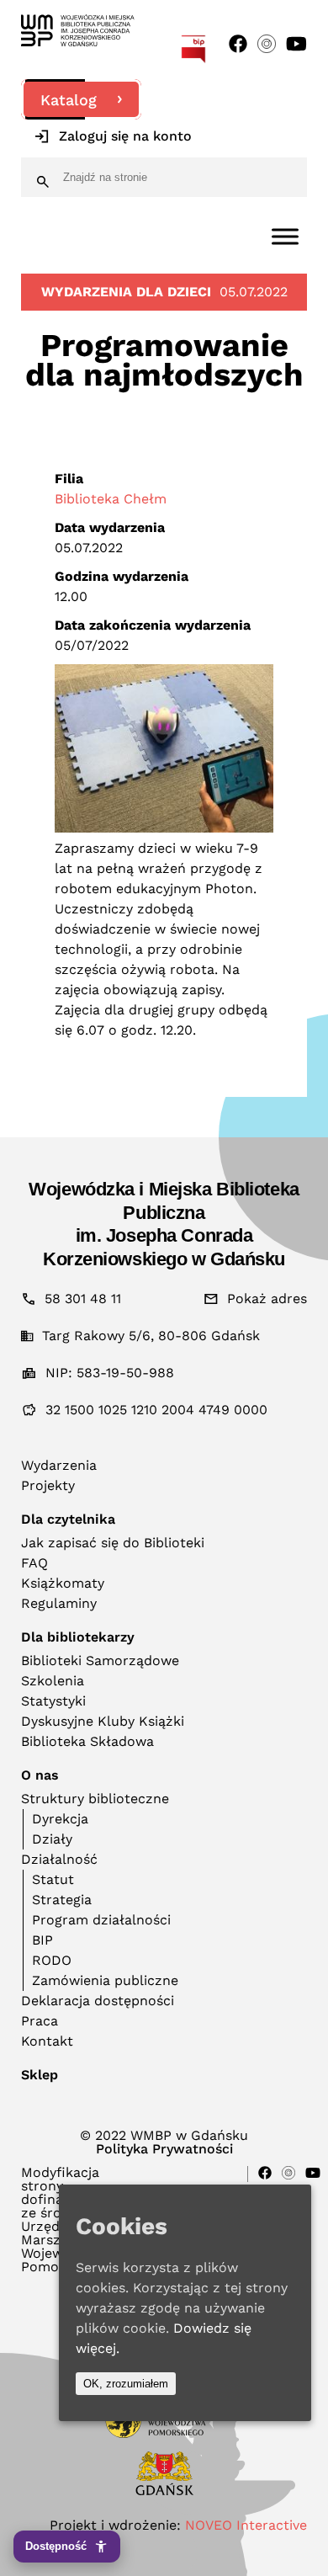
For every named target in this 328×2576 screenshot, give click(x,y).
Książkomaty (63, 1583)
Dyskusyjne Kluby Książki (103, 1721)
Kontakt (47, 2041)
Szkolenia (53, 1681)
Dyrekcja (60, 1819)
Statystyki (53, 1701)
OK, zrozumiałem (126, 2384)
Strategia (62, 1900)
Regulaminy (59, 1603)
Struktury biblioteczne (95, 1799)
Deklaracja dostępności (98, 2001)
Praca (40, 2021)
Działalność (59, 1859)
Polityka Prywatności (164, 2149)
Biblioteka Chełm (111, 499)
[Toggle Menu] (285, 236)
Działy (52, 1839)
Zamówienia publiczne (105, 1980)
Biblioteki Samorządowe (100, 1661)
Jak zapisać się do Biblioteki (113, 1543)
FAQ (34, 1563)
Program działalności (101, 1920)
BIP (42, 1940)
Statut (53, 1879)
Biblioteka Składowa (87, 1741)
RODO (52, 1960)
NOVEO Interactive (246, 2525)
